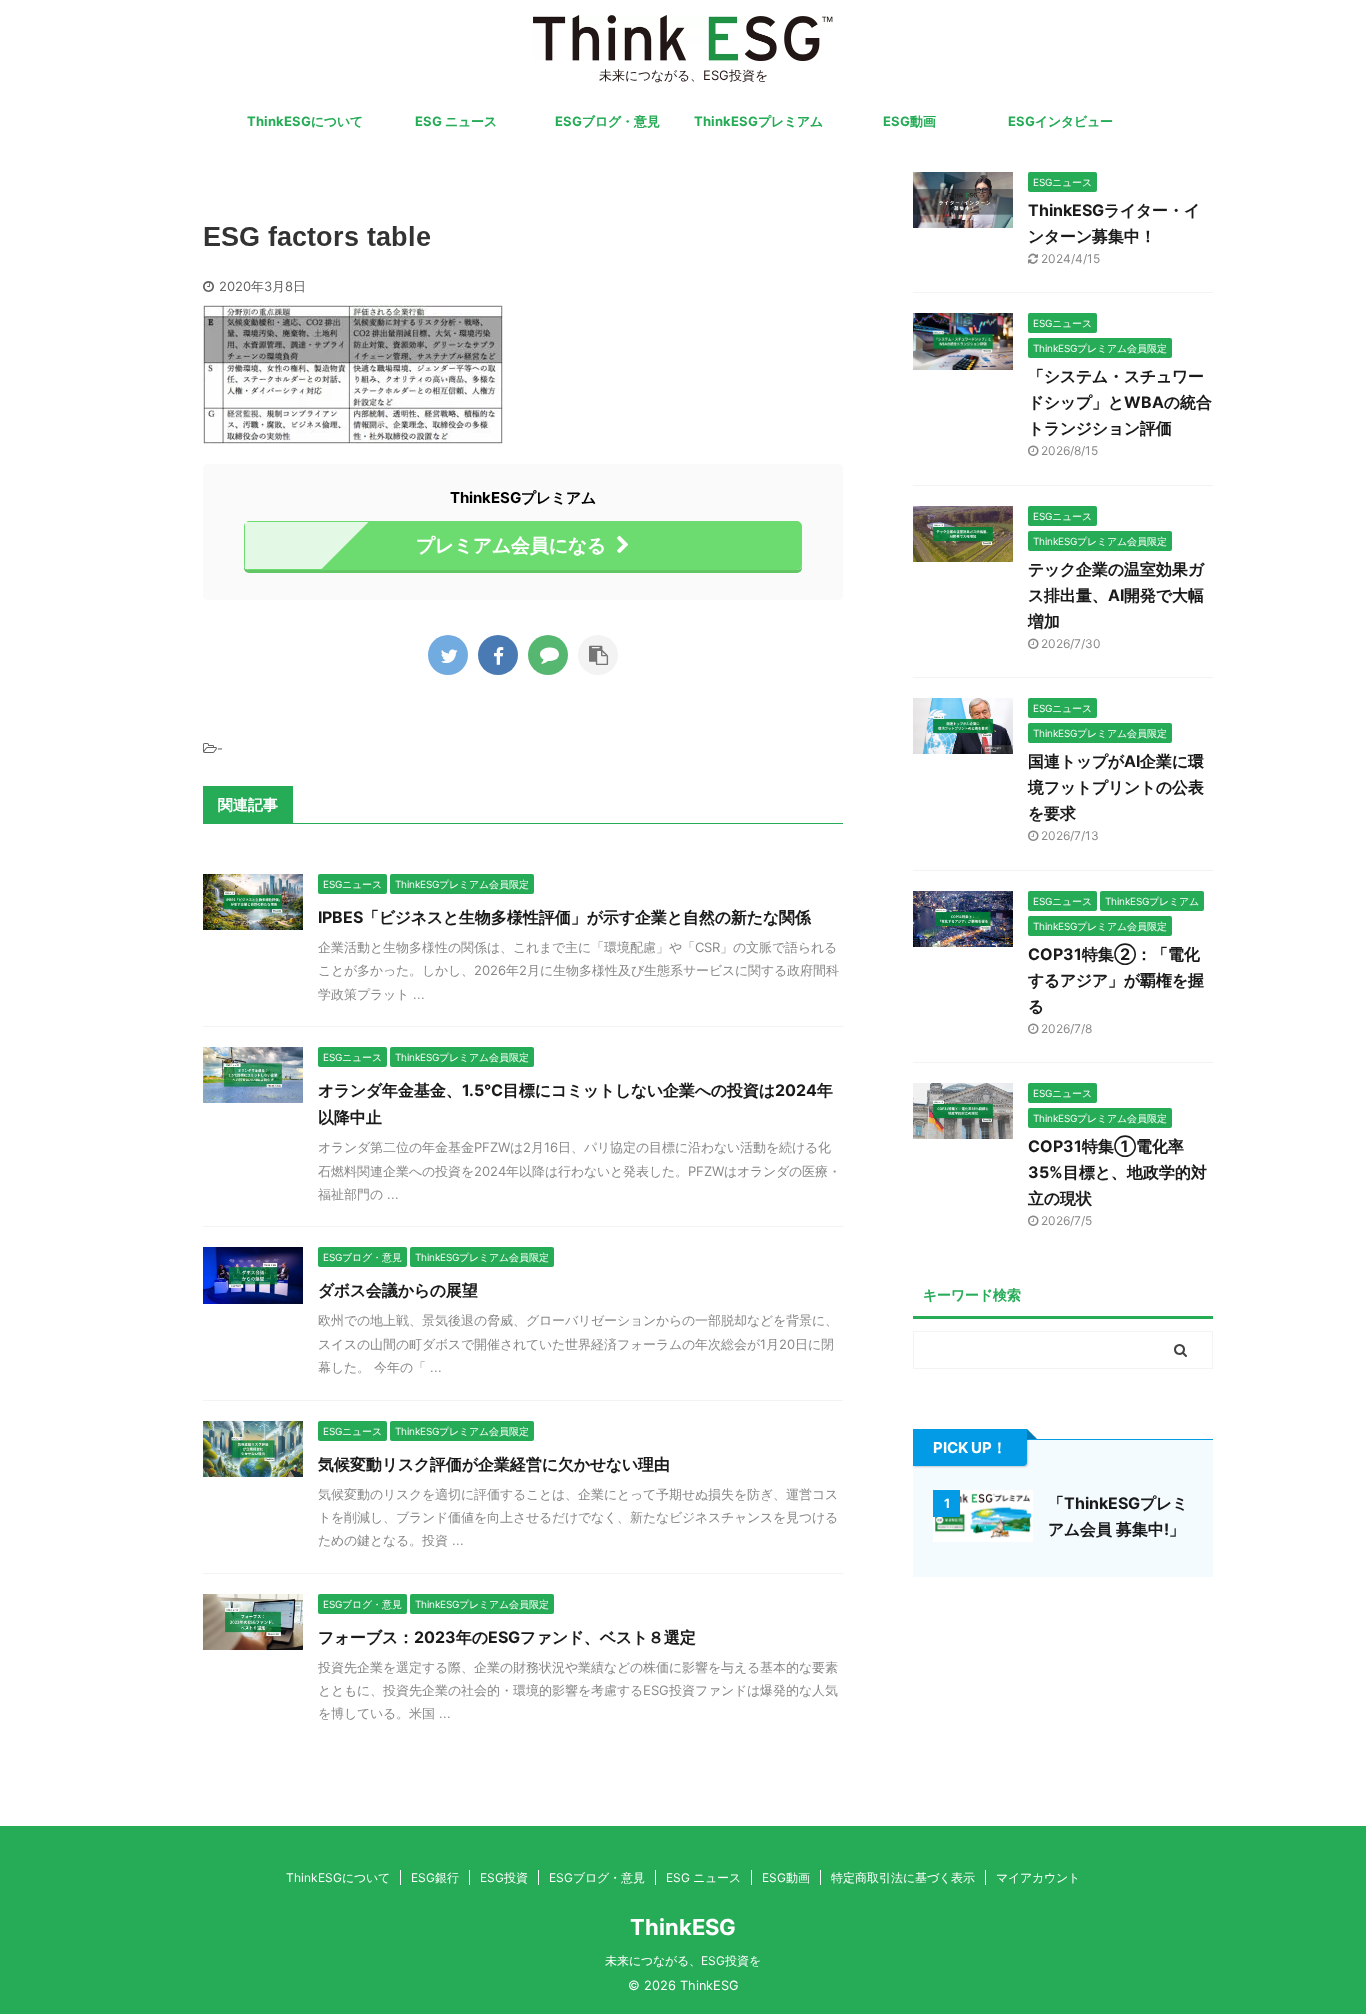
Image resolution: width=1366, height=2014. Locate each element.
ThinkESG (683, 1927)
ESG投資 (504, 1877)
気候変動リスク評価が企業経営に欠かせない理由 (494, 1464)
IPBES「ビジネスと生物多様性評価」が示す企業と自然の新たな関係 (564, 917)
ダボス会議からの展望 (398, 1290)
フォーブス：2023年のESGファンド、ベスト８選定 (507, 1637)
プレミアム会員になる (511, 545)
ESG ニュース (456, 121)
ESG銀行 (435, 1877)
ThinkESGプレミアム (758, 121)
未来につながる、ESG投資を (683, 1960)
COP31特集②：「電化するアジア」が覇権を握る (1116, 980)
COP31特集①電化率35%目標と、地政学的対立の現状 (1117, 1172)
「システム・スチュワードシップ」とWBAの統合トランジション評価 (1120, 402)
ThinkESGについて (305, 121)
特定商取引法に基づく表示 (903, 1877)
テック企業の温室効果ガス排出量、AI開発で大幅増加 (1116, 595)
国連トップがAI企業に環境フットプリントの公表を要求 (1116, 787)
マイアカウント (1038, 1877)
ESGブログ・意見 (607, 121)
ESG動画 (909, 121)
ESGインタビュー (1060, 121)
